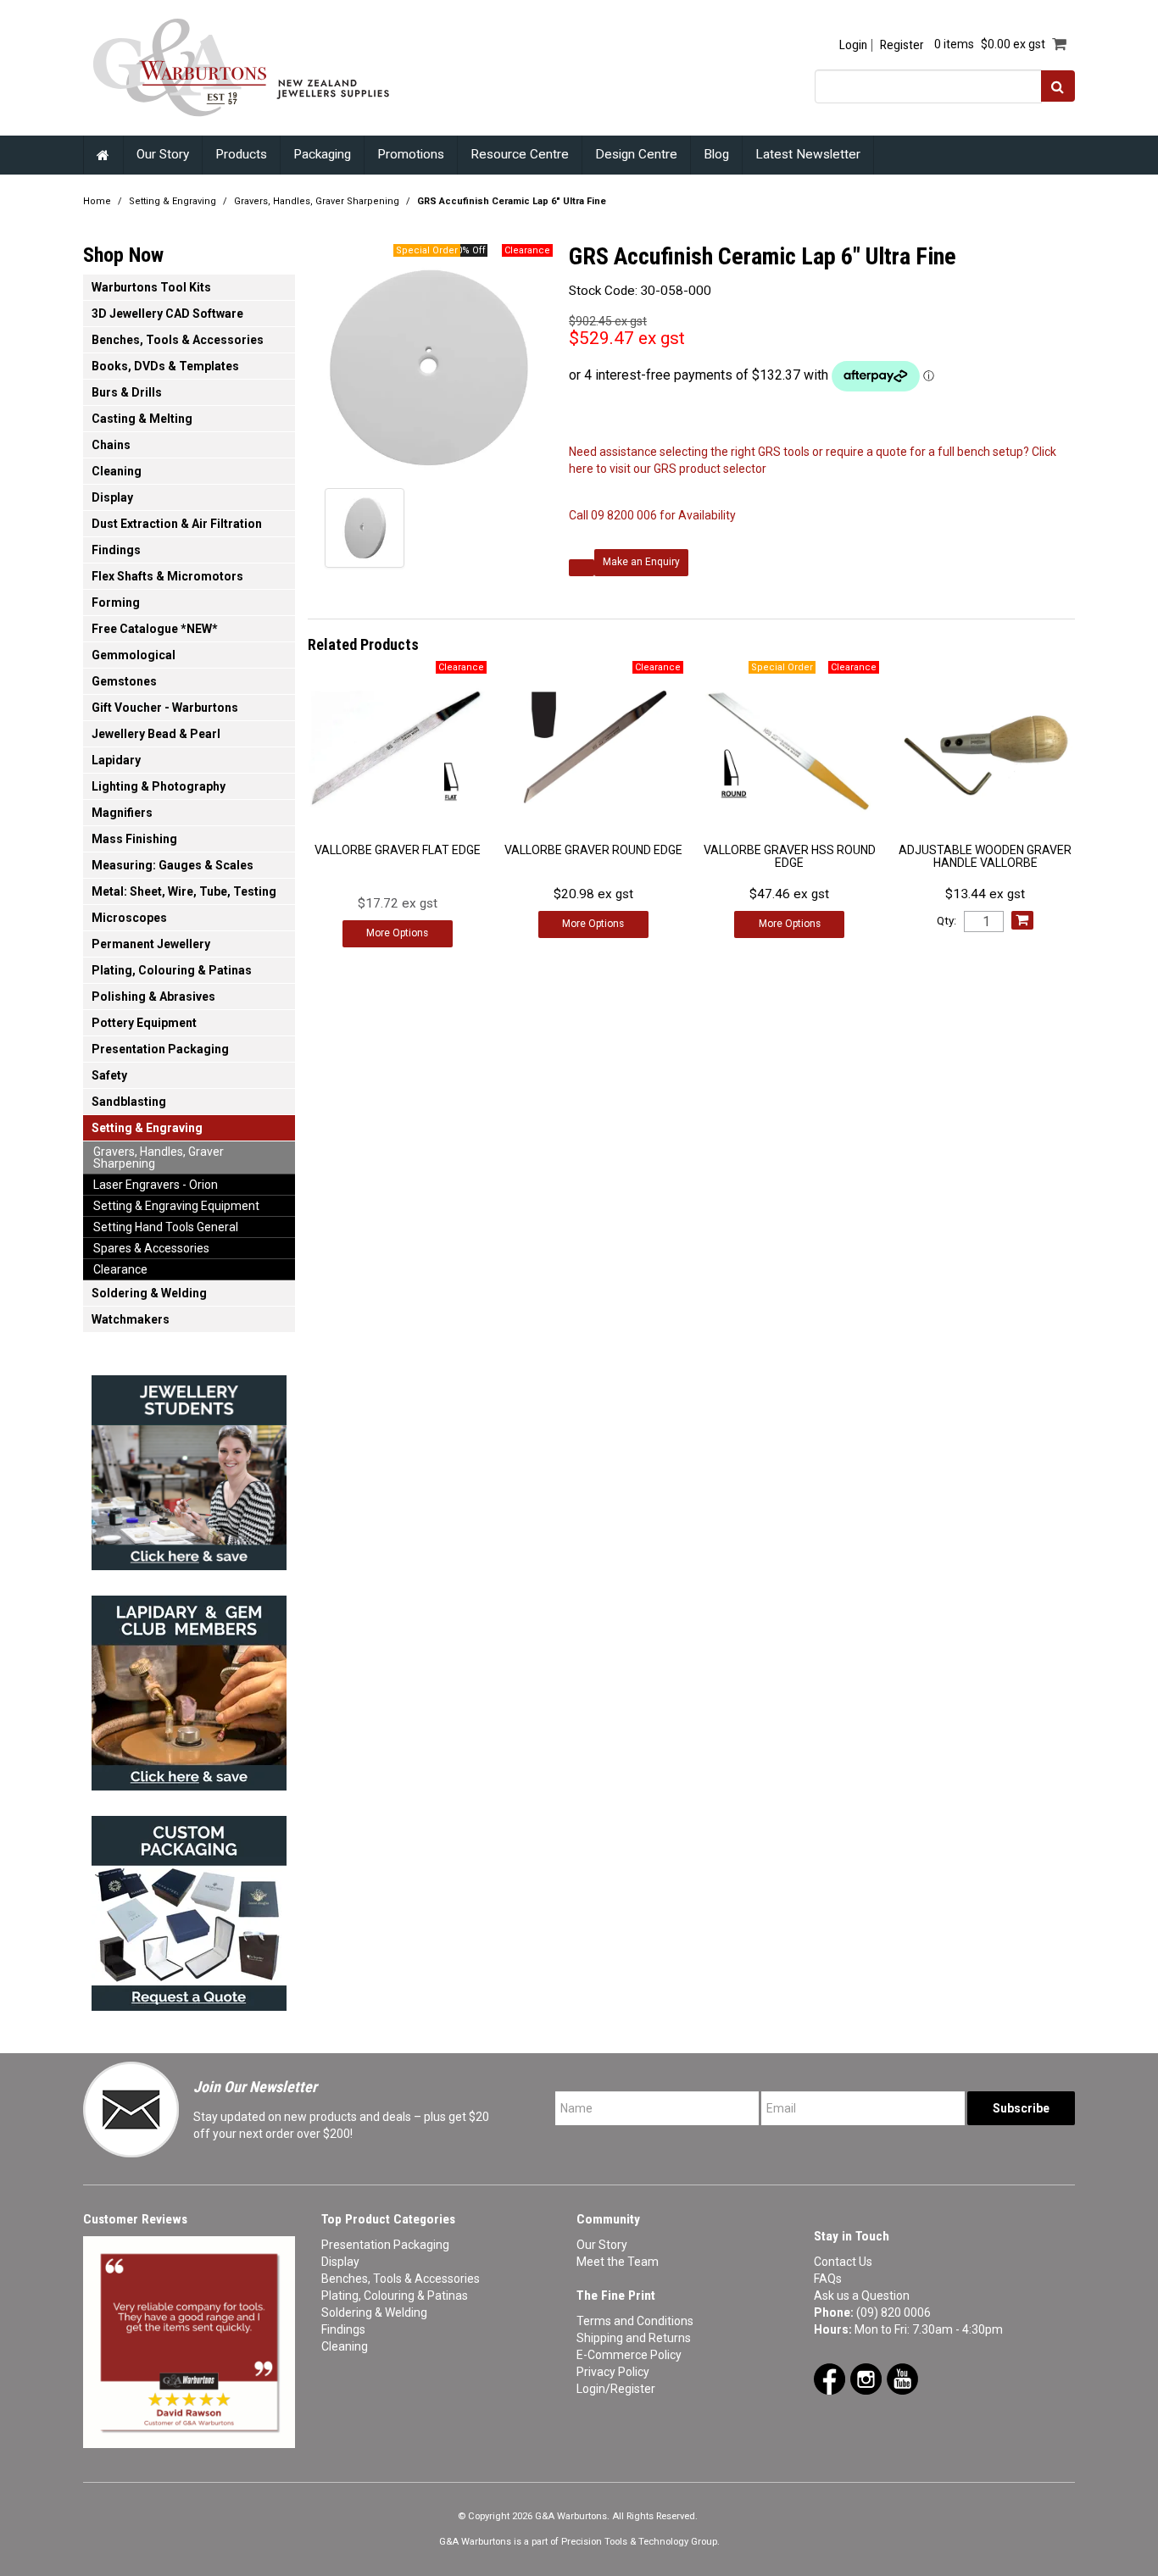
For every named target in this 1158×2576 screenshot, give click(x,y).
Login (853, 45)
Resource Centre (520, 154)
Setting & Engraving (173, 201)
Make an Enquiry (641, 562)
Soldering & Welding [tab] (149, 1293)
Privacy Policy (613, 2372)
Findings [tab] (116, 550)
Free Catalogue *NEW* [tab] (155, 629)
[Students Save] (189, 1468)
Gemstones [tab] (124, 681)
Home (103, 155)
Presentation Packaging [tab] (160, 1049)
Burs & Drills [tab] (127, 392)
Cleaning (345, 2346)
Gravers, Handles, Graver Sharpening (317, 201)
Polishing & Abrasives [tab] (153, 997)
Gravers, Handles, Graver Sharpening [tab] (159, 1158)
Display (340, 2262)
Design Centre (636, 154)
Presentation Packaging (385, 2245)
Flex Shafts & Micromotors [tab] (167, 576)
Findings (343, 2329)
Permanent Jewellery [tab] (151, 944)
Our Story (163, 154)
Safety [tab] (109, 1075)
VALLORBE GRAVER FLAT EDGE (398, 850)
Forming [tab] (116, 602)
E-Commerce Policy (629, 2355)
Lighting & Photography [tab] (159, 786)
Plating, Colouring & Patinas (395, 2296)
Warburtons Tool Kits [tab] (151, 287)
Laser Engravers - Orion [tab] (156, 1185)
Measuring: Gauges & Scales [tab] (173, 865)
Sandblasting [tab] (129, 1102)
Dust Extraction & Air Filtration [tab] (177, 524)
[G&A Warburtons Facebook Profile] (830, 2378)
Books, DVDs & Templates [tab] (165, 366)
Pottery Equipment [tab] (144, 1023)
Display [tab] (112, 497)
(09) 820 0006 (894, 2312)
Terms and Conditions (635, 2321)
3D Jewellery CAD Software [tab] (167, 314)
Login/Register (616, 2389)
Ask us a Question (862, 2296)
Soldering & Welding (374, 2312)
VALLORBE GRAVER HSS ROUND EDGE (790, 856)
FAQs (828, 2279)
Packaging (322, 154)
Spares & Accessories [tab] (151, 1248)
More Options (397, 933)
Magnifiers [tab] (122, 813)
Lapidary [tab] (116, 760)
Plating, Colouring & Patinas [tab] (172, 970)
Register (902, 45)
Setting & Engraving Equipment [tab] (176, 1206)
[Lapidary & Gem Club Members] (189, 1688)
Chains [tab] (111, 445)
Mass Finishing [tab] (134, 839)
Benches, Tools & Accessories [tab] (178, 340)
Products (241, 154)
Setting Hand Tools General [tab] (166, 1227)
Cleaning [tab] (117, 471)
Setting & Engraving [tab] (147, 1128)
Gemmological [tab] (134, 655)
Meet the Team (618, 2262)
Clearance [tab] (120, 1269)
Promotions (411, 154)
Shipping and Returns (634, 2338)
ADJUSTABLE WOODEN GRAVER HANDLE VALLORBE (985, 856)
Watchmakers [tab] (131, 1319)
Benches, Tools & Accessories (401, 2279)
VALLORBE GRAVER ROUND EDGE (593, 850)
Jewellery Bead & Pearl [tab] (156, 734)
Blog (716, 154)
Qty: (946, 921)
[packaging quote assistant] (189, 1908)
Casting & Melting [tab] (142, 419)
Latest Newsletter (808, 154)
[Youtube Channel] (902, 2378)
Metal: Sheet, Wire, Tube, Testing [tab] (184, 891)
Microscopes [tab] (129, 918)
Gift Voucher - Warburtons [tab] (165, 708)
